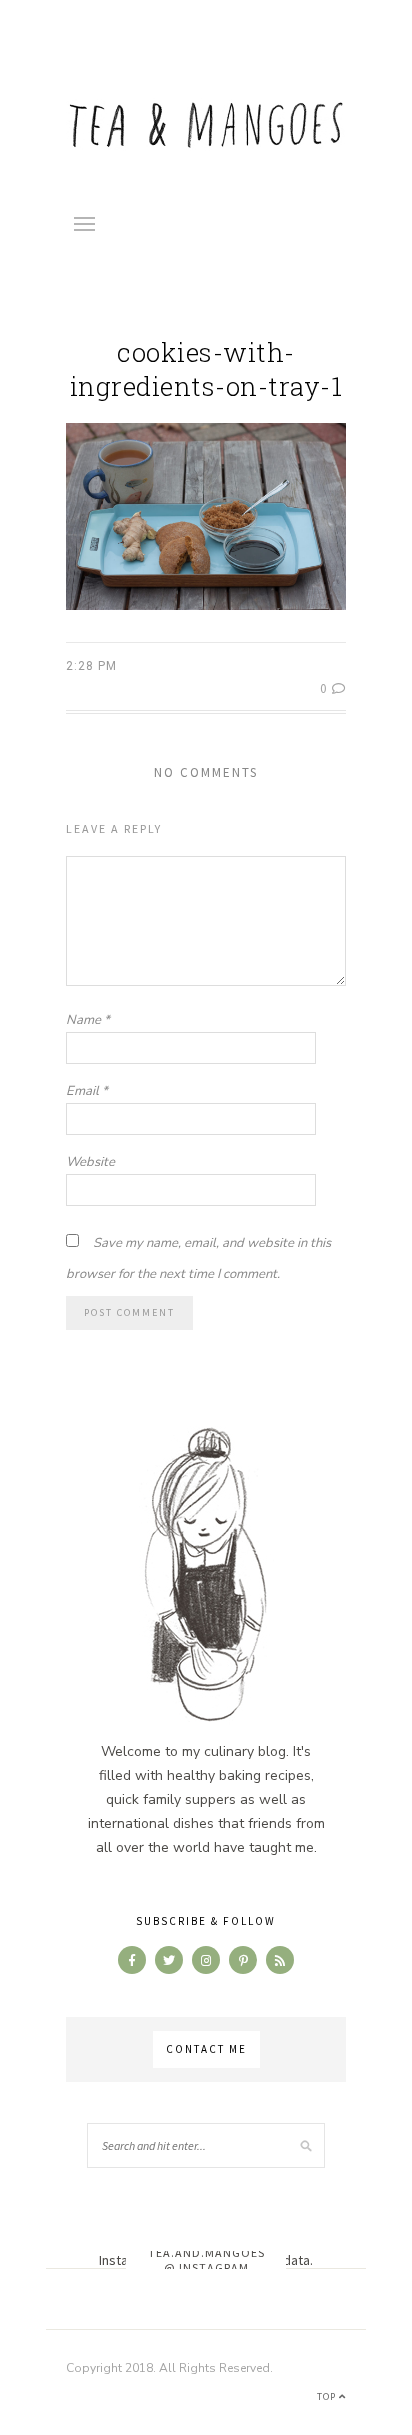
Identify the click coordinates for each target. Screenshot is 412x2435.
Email (87, 1091)
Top (328, 2396)
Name (88, 1020)
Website (90, 1162)
